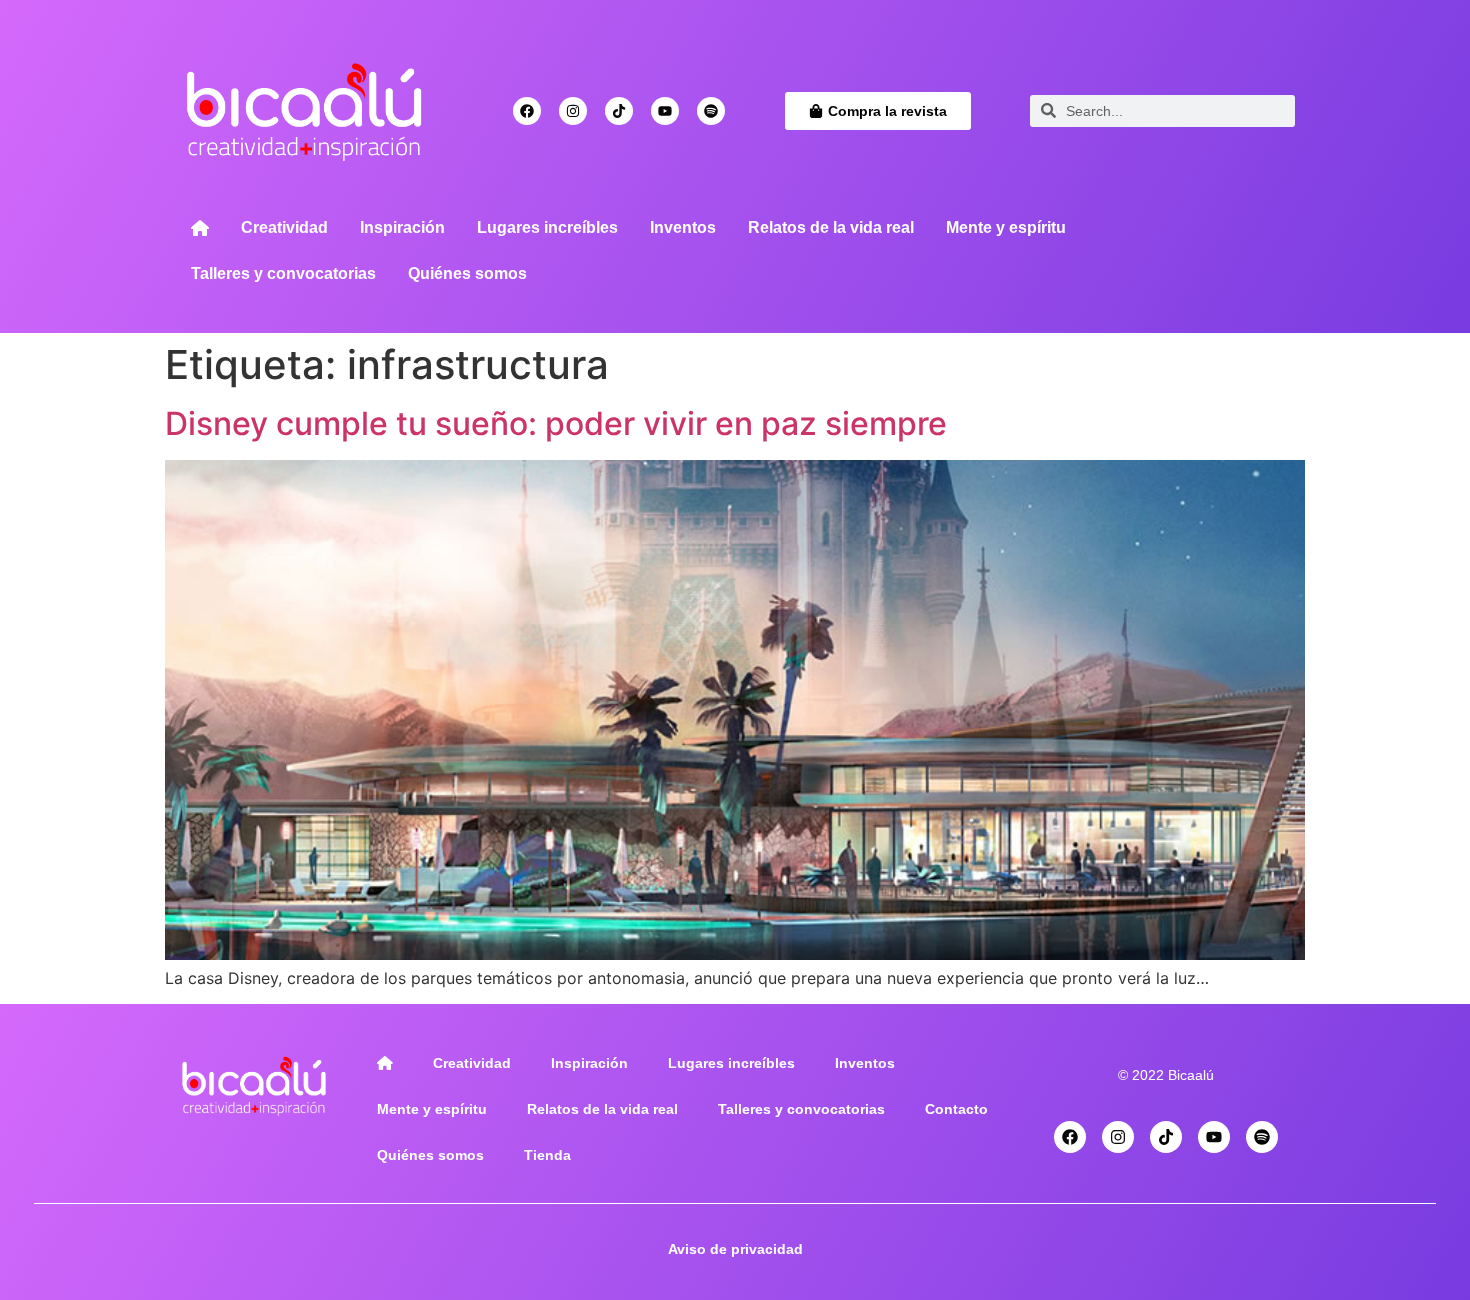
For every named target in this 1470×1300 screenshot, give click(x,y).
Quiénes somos (467, 273)
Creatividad (284, 227)
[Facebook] (527, 111)
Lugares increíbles (547, 227)
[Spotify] (711, 111)
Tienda (547, 1155)
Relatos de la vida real (831, 227)
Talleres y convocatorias (283, 273)
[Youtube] (665, 111)
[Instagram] (573, 111)
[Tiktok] (619, 111)
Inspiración (402, 227)
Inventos (683, 227)
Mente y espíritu (1006, 227)
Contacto (956, 1109)
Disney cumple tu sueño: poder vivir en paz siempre (556, 423)
